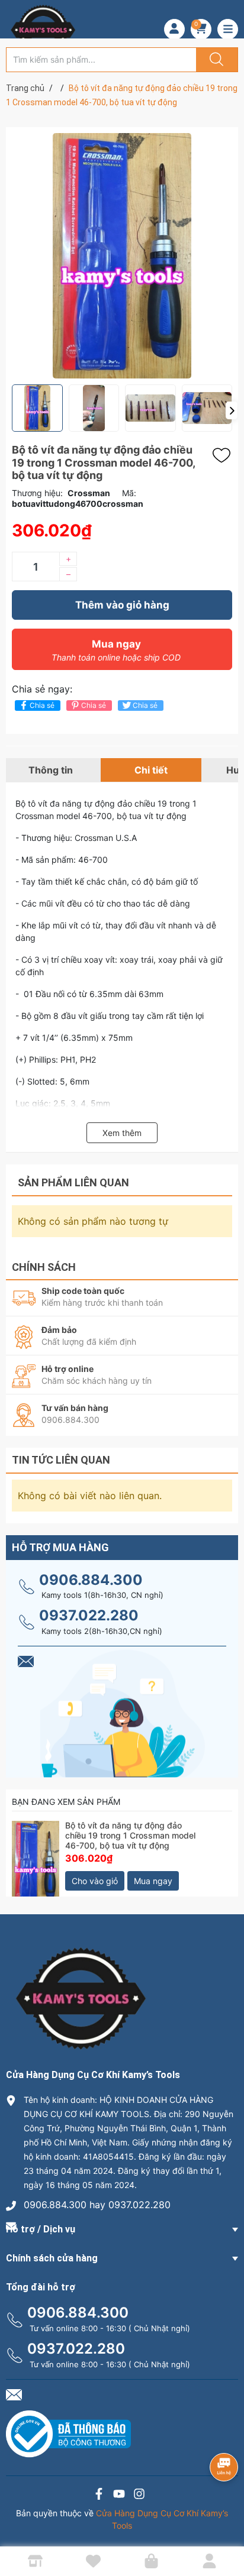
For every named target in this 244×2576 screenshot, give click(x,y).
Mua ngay (116, 650)
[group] (122, 256)
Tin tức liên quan (61, 1460)
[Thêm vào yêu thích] (224, 455)
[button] (232, 410)
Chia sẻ (42, 705)
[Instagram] (139, 2495)
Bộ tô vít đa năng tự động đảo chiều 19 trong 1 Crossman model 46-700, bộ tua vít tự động (130, 1835)
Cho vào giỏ (95, 1881)
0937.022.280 (89, 1615)
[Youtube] (119, 2495)
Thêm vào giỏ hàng (122, 605)
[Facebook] (99, 2495)
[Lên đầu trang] (225, 2526)
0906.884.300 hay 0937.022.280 (97, 2205)
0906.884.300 (91, 1580)
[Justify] (215, 60)
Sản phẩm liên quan (73, 1182)
